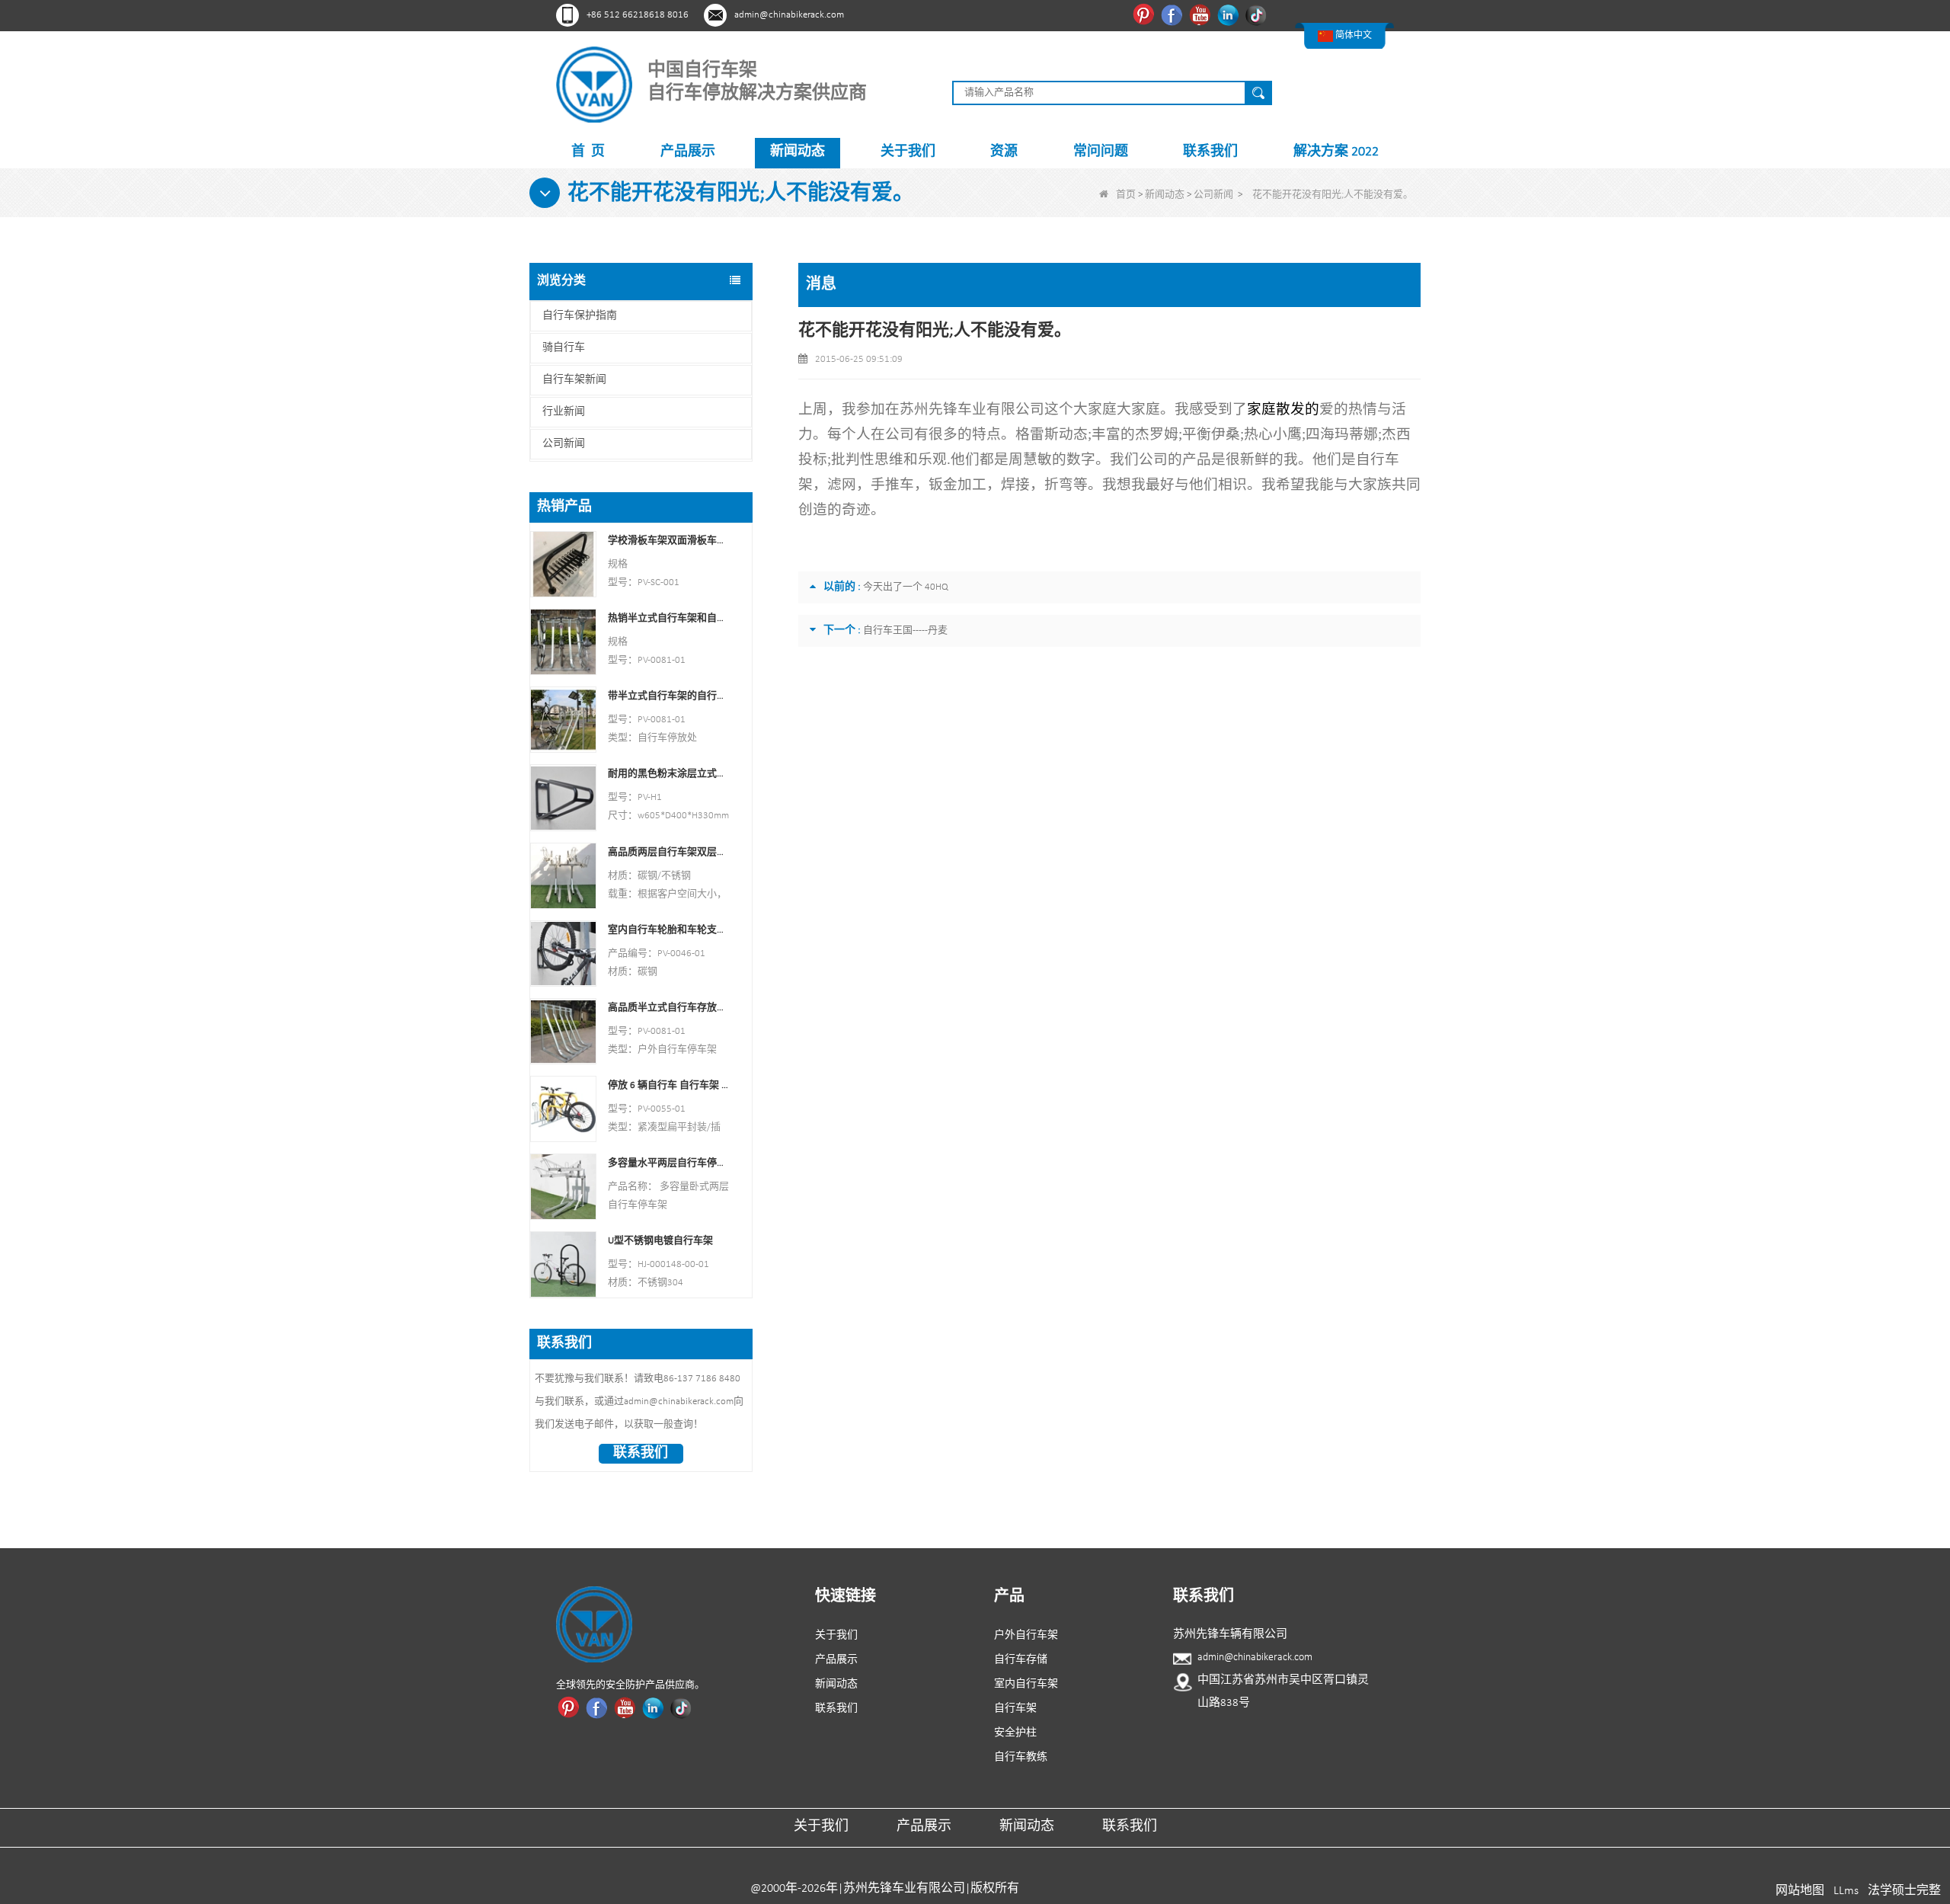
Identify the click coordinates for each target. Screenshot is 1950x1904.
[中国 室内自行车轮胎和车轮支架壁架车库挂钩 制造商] (563, 953)
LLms (1846, 1891)
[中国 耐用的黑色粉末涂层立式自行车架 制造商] (563, 797)
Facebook (1173, 14)
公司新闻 (1213, 195)
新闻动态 (798, 152)
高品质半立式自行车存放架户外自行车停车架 (668, 1008)
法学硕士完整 (1904, 1891)
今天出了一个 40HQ (906, 587)
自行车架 (1015, 1709)
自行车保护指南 (580, 316)
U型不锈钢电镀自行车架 (660, 1241)
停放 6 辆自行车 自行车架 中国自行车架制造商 (668, 1085)
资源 (1004, 152)
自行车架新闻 (574, 380)
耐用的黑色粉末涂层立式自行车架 (668, 774)
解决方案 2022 (1336, 152)
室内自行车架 (1026, 1684)
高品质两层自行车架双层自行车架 (668, 852)
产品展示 (688, 152)
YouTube (1202, 14)
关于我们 (908, 152)
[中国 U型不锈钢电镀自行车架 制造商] (563, 1264)
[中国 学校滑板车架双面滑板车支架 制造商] (563, 564)
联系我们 (1210, 152)
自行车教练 (1021, 1757)
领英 (1230, 14)
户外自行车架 (1026, 1635)
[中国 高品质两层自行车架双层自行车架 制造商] (563, 875)
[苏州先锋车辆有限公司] (594, 84)
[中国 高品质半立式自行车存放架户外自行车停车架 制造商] (563, 1030)
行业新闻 (564, 412)
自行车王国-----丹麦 (905, 630)
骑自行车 (564, 348)
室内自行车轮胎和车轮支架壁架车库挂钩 (668, 930)
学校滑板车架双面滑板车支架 (668, 541)
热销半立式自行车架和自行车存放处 (668, 618)
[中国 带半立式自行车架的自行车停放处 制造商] (563, 720)
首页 (1126, 195)
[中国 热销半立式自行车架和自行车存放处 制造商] (563, 642)
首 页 (588, 152)
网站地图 (1800, 1891)
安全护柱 (1015, 1733)
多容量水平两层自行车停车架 (668, 1163)
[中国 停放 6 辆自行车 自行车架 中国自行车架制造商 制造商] (563, 1109)
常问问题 (1101, 152)
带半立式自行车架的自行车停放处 (668, 696)
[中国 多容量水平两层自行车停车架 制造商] (563, 1187)
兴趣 (1145, 14)
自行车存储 (1021, 1660)
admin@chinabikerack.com (789, 15)
